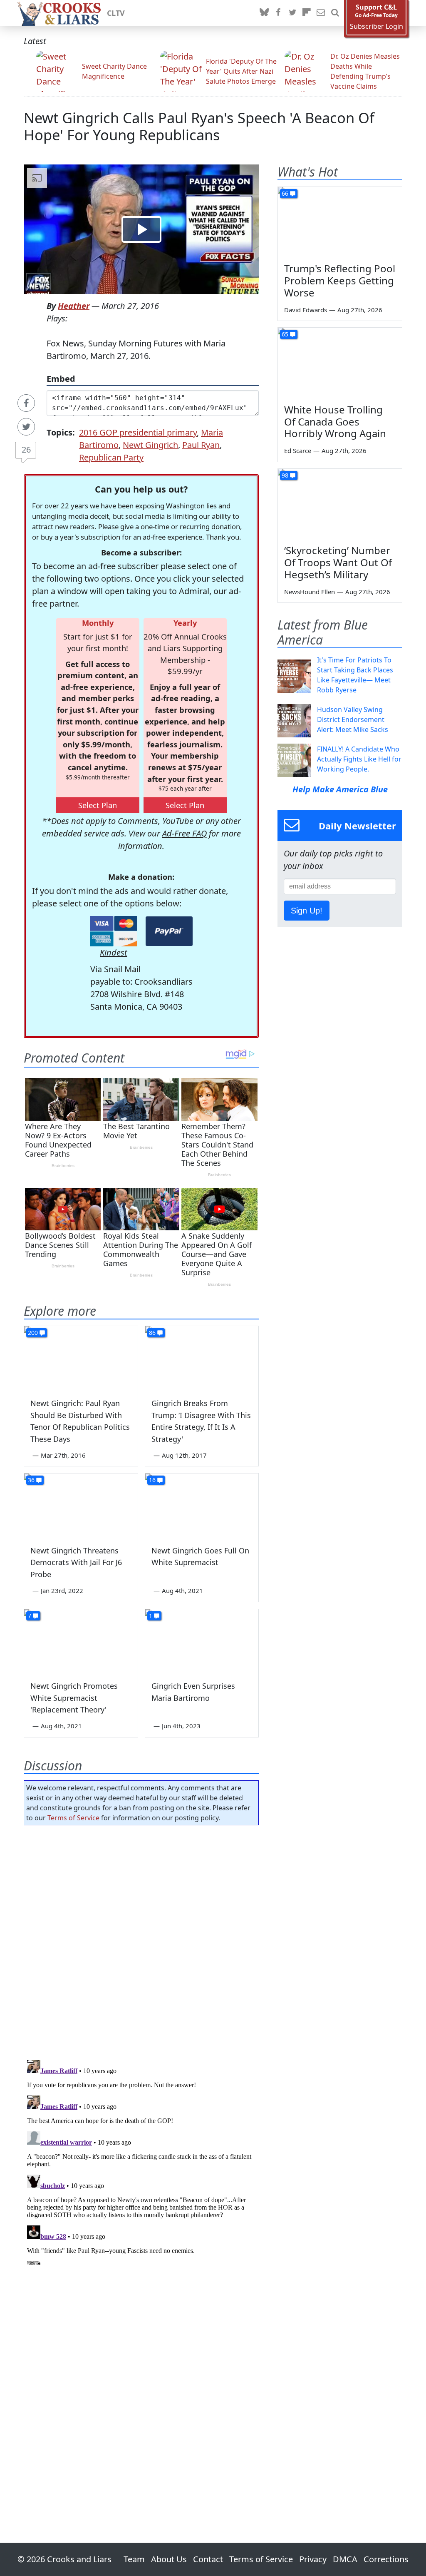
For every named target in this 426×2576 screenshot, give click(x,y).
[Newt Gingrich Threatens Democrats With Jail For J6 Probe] (81, 1505)
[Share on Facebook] (26, 403)
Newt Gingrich (150, 445)
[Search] (335, 13)
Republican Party (111, 457)
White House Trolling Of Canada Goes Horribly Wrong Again (335, 422)
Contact (208, 2559)
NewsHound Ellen (310, 592)
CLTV (116, 13)
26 (26, 449)
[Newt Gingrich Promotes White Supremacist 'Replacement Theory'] (81, 1641)
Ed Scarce (298, 450)
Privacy (313, 2559)
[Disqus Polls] (141, 1940)
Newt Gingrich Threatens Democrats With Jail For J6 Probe (76, 1563)
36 (31, 1480)
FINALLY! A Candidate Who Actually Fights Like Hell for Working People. (359, 759)
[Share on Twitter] (26, 427)
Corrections (386, 2559)
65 (285, 334)
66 (285, 193)
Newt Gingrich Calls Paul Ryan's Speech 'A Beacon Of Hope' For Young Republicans (199, 126)
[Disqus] (141, 2160)
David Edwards (306, 310)
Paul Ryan (201, 445)
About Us (169, 2559)
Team (134, 2559)
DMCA (345, 2559)
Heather (74, 306)
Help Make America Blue (340, 789)
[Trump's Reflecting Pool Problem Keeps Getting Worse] (340, 222)
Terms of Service (73, 1818)
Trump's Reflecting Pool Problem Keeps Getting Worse (340, 280)
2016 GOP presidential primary (138, 432)
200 (33, 1333)
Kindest (114, 952)
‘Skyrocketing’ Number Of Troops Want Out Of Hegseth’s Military (338, 562)
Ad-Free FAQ (185, 833)
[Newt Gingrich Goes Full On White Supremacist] (202, 1505)
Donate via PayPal (169, 931)
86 (152, 1333)
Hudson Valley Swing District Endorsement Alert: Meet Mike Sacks (353, 719)
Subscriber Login (376, 26)
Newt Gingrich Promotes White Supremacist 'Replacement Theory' (74, 1698)
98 (285, 475)
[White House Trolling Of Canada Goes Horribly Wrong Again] (340, 363)
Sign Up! (307, 911)
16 (152, 1480)
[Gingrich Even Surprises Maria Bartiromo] (202, 1641)
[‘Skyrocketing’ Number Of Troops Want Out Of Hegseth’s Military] (340, 504)
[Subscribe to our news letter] (321, 13)
